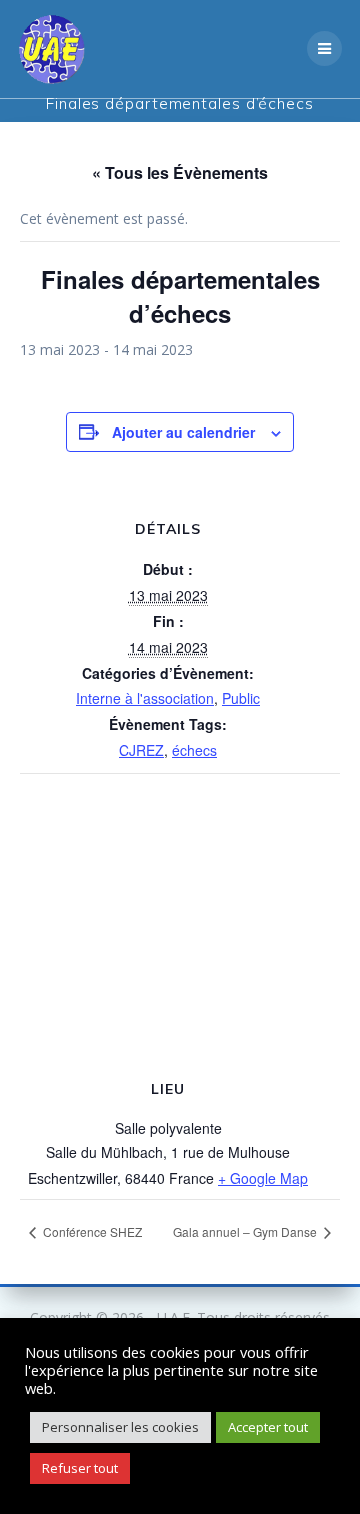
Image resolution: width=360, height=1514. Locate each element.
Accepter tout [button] (268, 1427)
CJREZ (141, 750)
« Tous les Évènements (180, 172)
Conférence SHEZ (91, 1231)
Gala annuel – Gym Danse (246, 1231)
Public (241, 698)
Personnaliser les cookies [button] (120, 1427)
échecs (194, 750)
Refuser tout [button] (80, 1468)
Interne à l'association (145, 698)
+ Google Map (263, 1178)
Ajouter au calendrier (183, 432)
